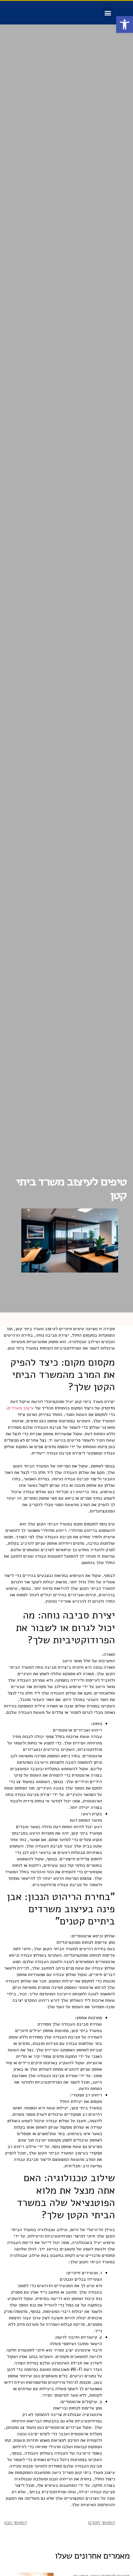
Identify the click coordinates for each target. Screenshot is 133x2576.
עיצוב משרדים (21, 1408)
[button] (125, 24)
